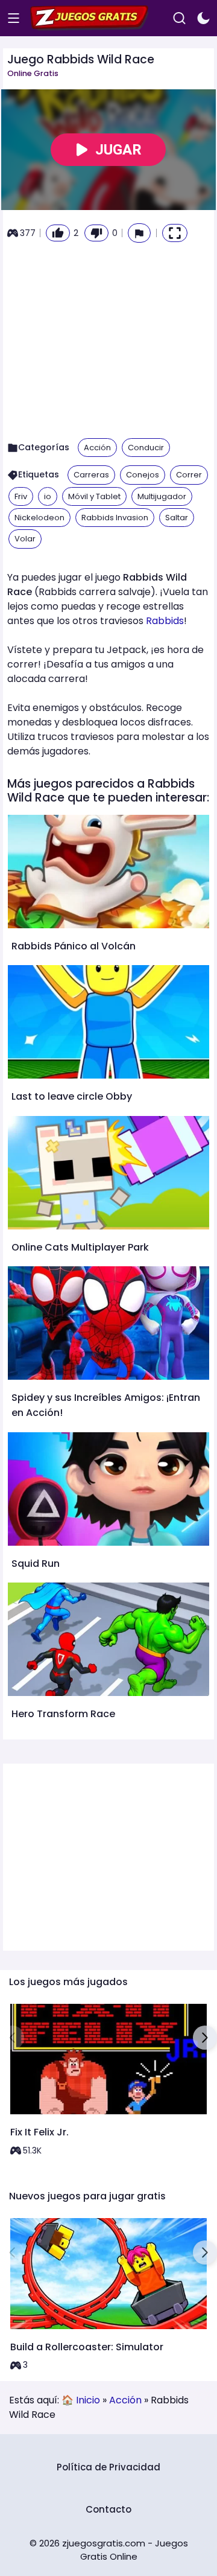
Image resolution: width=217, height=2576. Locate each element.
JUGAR (118, 150)
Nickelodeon (39, 518)
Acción (97, 448)
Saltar (177, 518)
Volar (25, 539)
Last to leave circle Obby (72, 1096)
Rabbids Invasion (115, 518)
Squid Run (36, 1564)
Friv (21, 496)
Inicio (88, 2400)
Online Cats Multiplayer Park (80, 1247)
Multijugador (162, 496)
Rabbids (165, 621)
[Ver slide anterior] (12, 2038)
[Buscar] (179, 18)
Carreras (91, 475)
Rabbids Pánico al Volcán (74, 946)
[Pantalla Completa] (175, 233)
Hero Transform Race (63, 1714)
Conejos (143, 475)
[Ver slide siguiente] (205, 2038)
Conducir (146, 448)
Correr (189, 475)
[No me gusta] (96, 233)
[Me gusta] (58, 233)
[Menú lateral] (14, 18)
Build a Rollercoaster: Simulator (87, 2347)
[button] (139, 233)
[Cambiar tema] (203, 18)
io (48, 496)
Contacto (108, 2509)
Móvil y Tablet (94, 496)
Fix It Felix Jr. (39, 2132)
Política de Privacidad (108, 2467)
